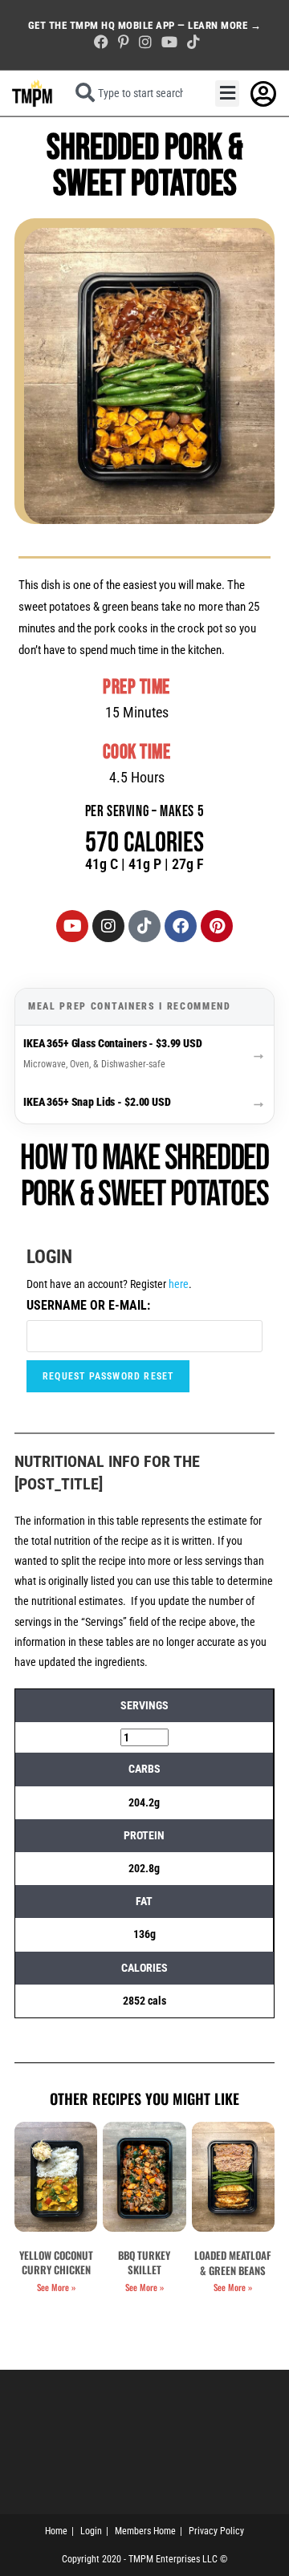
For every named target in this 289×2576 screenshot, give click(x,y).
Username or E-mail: (88, 1305)
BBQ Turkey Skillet (144, 2262)
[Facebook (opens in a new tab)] (101, 42)
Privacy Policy (216, 2531)
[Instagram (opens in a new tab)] (145, 42)
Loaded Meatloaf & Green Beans (233, 2262)
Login (91, 2531)
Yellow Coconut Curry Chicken (56, 2262)
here (179, 1284)
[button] (227, 93)
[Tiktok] (144, 926)
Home (56, 2531)
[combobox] (134, 93)
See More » (56, 2287)
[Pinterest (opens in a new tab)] (124, 42)
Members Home (145, 2531)
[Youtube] (72, 926)
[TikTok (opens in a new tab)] (191, 42)
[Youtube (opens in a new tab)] (169, 42)
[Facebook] (181, 926)
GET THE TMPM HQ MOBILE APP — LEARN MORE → (145, 25)
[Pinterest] (217, 926)
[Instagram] (108, 926)
